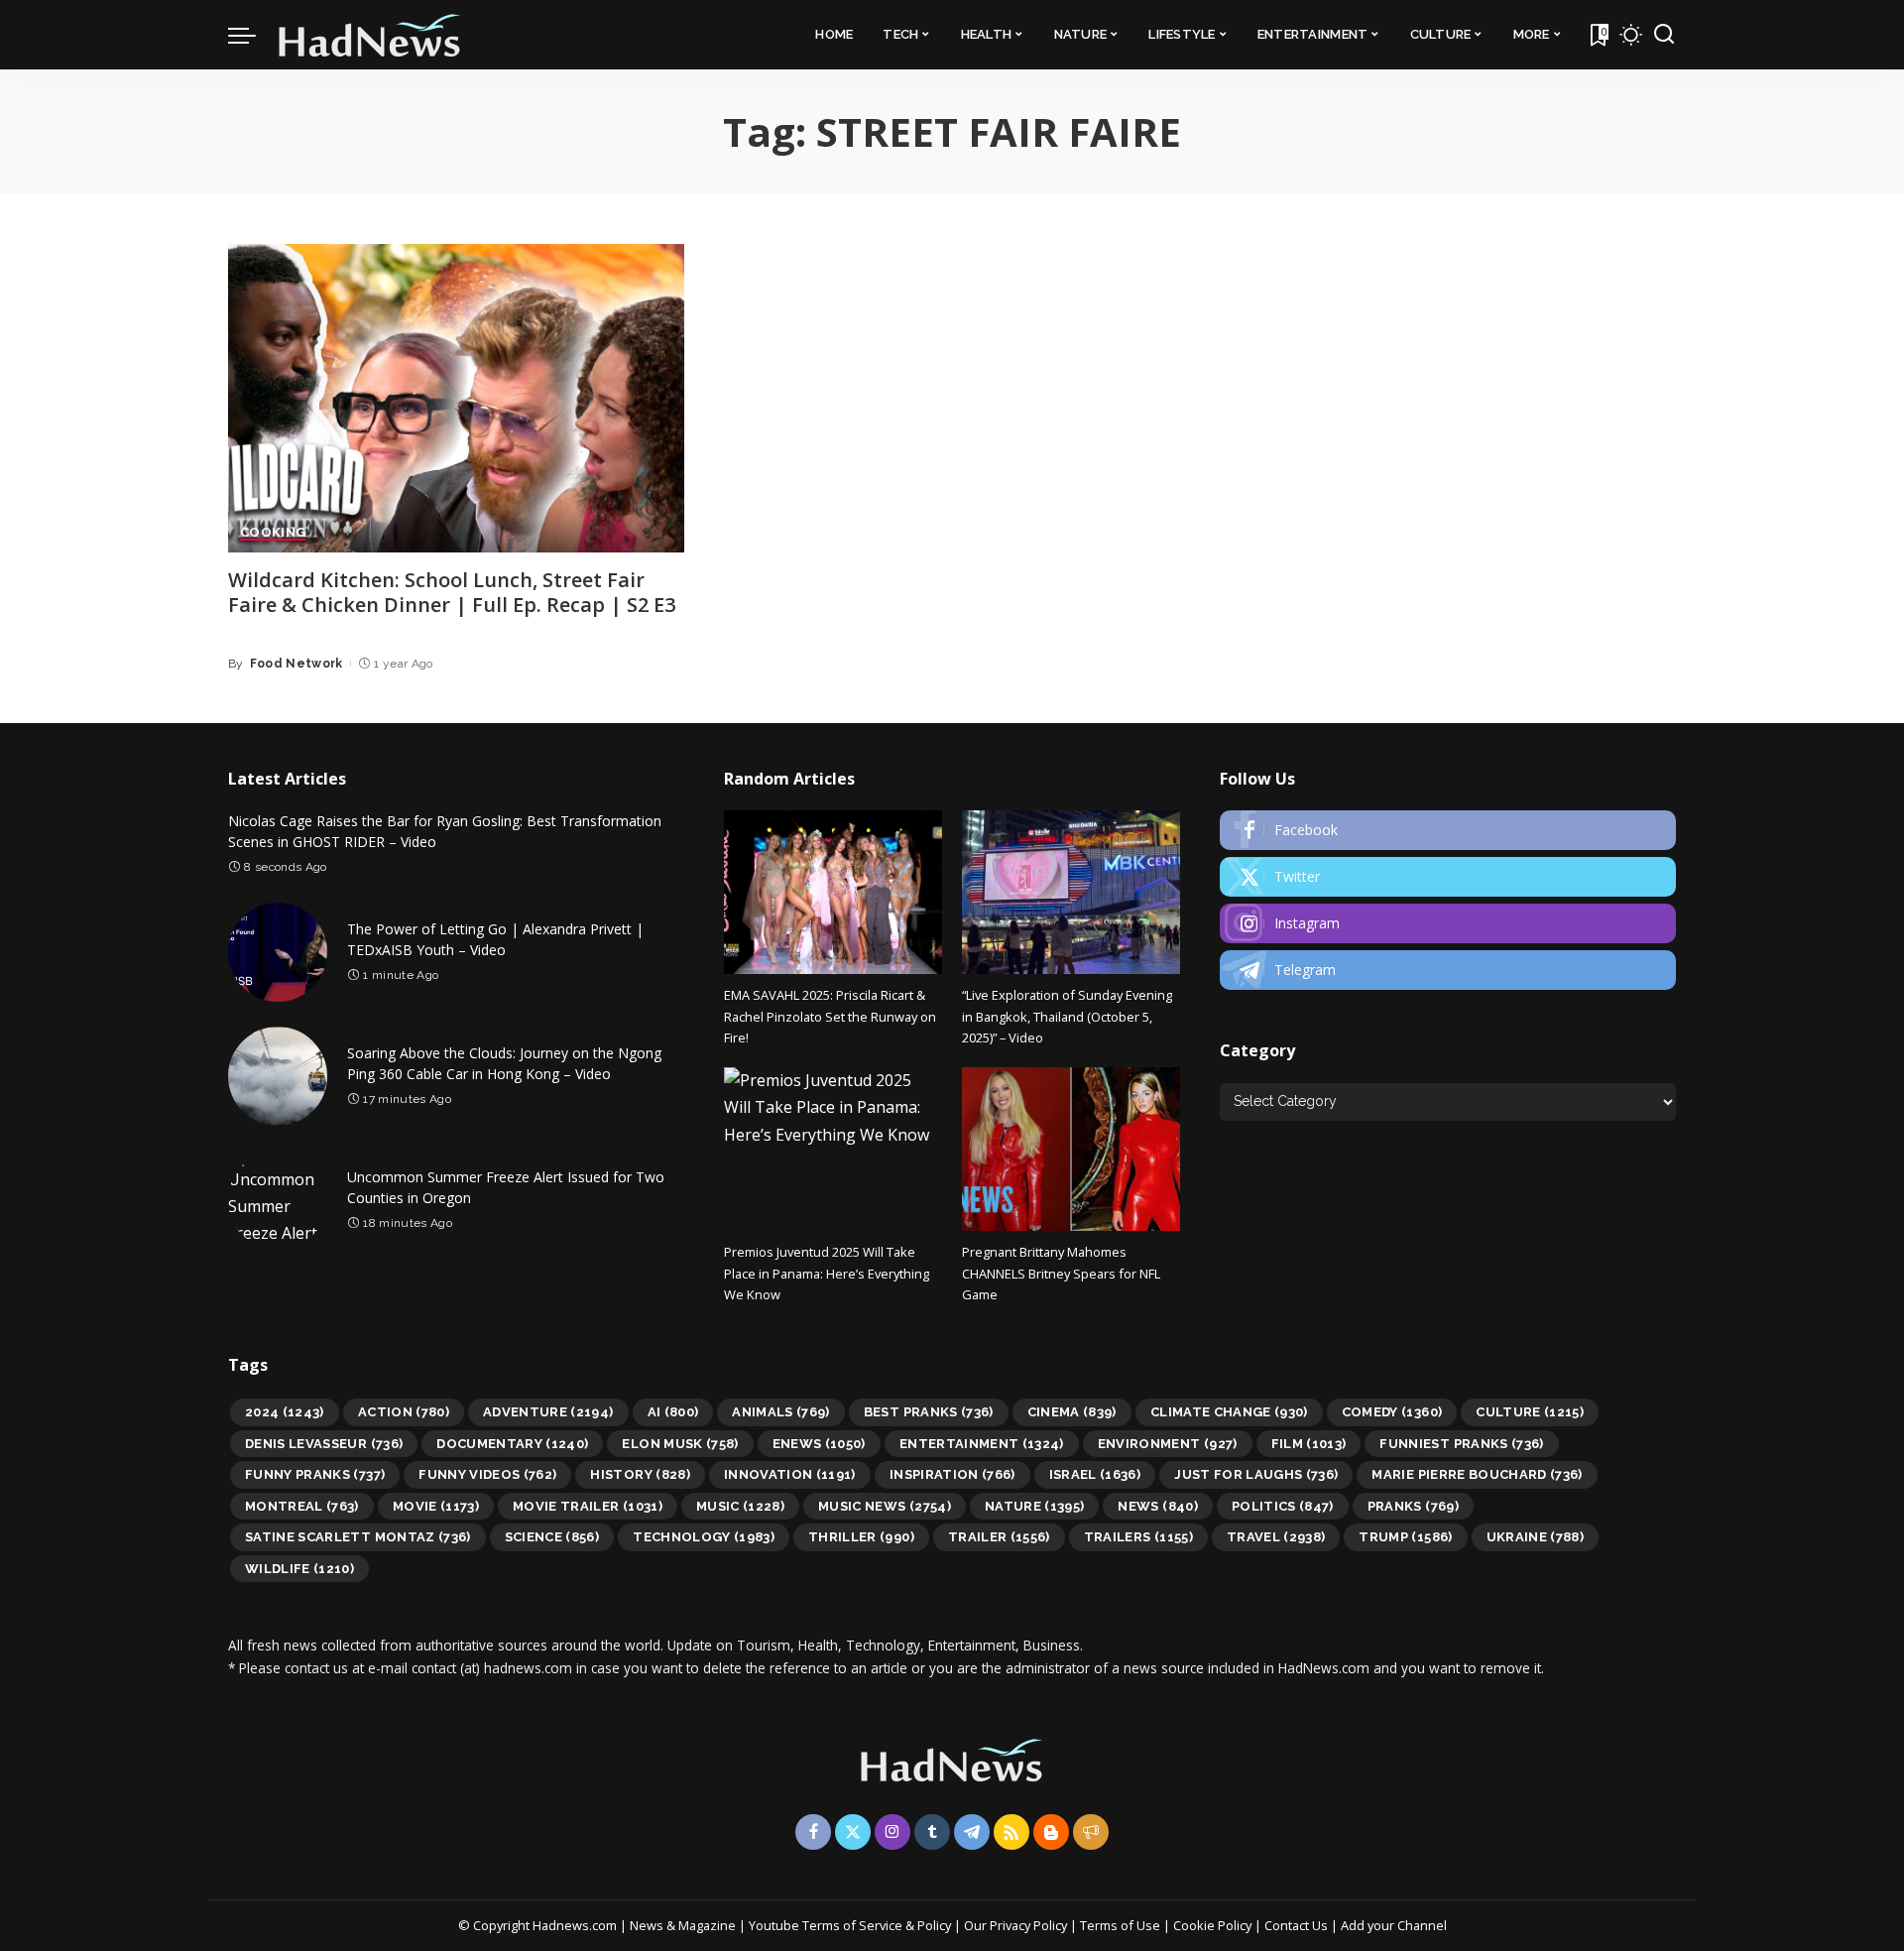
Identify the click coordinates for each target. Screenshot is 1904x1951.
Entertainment (982, 1444)
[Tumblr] (932, 1832)
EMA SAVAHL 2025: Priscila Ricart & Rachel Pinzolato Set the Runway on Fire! (830, 1016)
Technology (704, 1537)
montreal (302, 1506)
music (740, 1506)
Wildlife (299, 1569)
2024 (285, 1412)
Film (1309, 1444)
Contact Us (1298, 1925)
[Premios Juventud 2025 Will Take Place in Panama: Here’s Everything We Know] (833, 1149)
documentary (512, 1444)
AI (673, 1412)
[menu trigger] (252, 35)
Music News (885, 1506)
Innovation (790, 1474)
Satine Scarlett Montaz (358, 1537)
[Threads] (1091, 1832)
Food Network (297, 664)
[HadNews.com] (370, 35)
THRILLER (861, 1537)
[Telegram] (1448, 970)
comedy (1392, 1412)
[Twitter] (1448, 877)
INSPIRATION (952, 1474)
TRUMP (1405, 1537)
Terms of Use (1120, 1925)
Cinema (1072, 1412)
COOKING (273, 533)
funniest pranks (1461, 1444)
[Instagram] (1448, 923)
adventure (548, 1412)
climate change (1229, 1412)
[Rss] (1011, 1832)
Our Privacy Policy (1017, 1925)
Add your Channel (1394, 1925)
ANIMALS (781, 1412)
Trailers (1138, 1537)
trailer (999, 1537)
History (640, 1474)
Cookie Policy (1214, 1925)
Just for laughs (1256, 1474)
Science (552, 1537)
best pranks (929, 1412)
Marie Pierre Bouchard (1477, 1474)
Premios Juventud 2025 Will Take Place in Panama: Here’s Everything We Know (827, 1273)
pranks (1413, 1506)
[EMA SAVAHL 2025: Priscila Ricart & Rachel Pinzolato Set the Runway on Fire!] (833, 892)
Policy (934, 1925)
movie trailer (588, 1506)
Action (404, 1412)
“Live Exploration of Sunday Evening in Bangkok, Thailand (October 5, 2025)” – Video (1067, 1016)
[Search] (1664, 35)
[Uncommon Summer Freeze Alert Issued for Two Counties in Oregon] (278, 1200)
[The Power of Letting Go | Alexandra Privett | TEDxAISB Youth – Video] (278, 952)
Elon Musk (680, 1444)
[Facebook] (1448, 830)
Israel (1095, 1474)
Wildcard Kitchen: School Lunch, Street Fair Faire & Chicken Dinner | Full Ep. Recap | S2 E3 (452, 592)
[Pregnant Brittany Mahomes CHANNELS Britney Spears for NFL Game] (1071, 1149)
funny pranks (315, 1474)
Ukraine (1536, 1537)
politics (1283, 1506)
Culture (1530, 1412)
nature (1035, 1506)
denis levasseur (324, 1444)
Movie (436, 1506)
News (1157, 1506)
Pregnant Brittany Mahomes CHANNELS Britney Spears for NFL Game (1061, 1273)
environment (1168, 1444)
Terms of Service (852, 1925)
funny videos (487, 1474)
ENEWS (819, 1444)
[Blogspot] (1051, 1832)
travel (1276, 1537)
